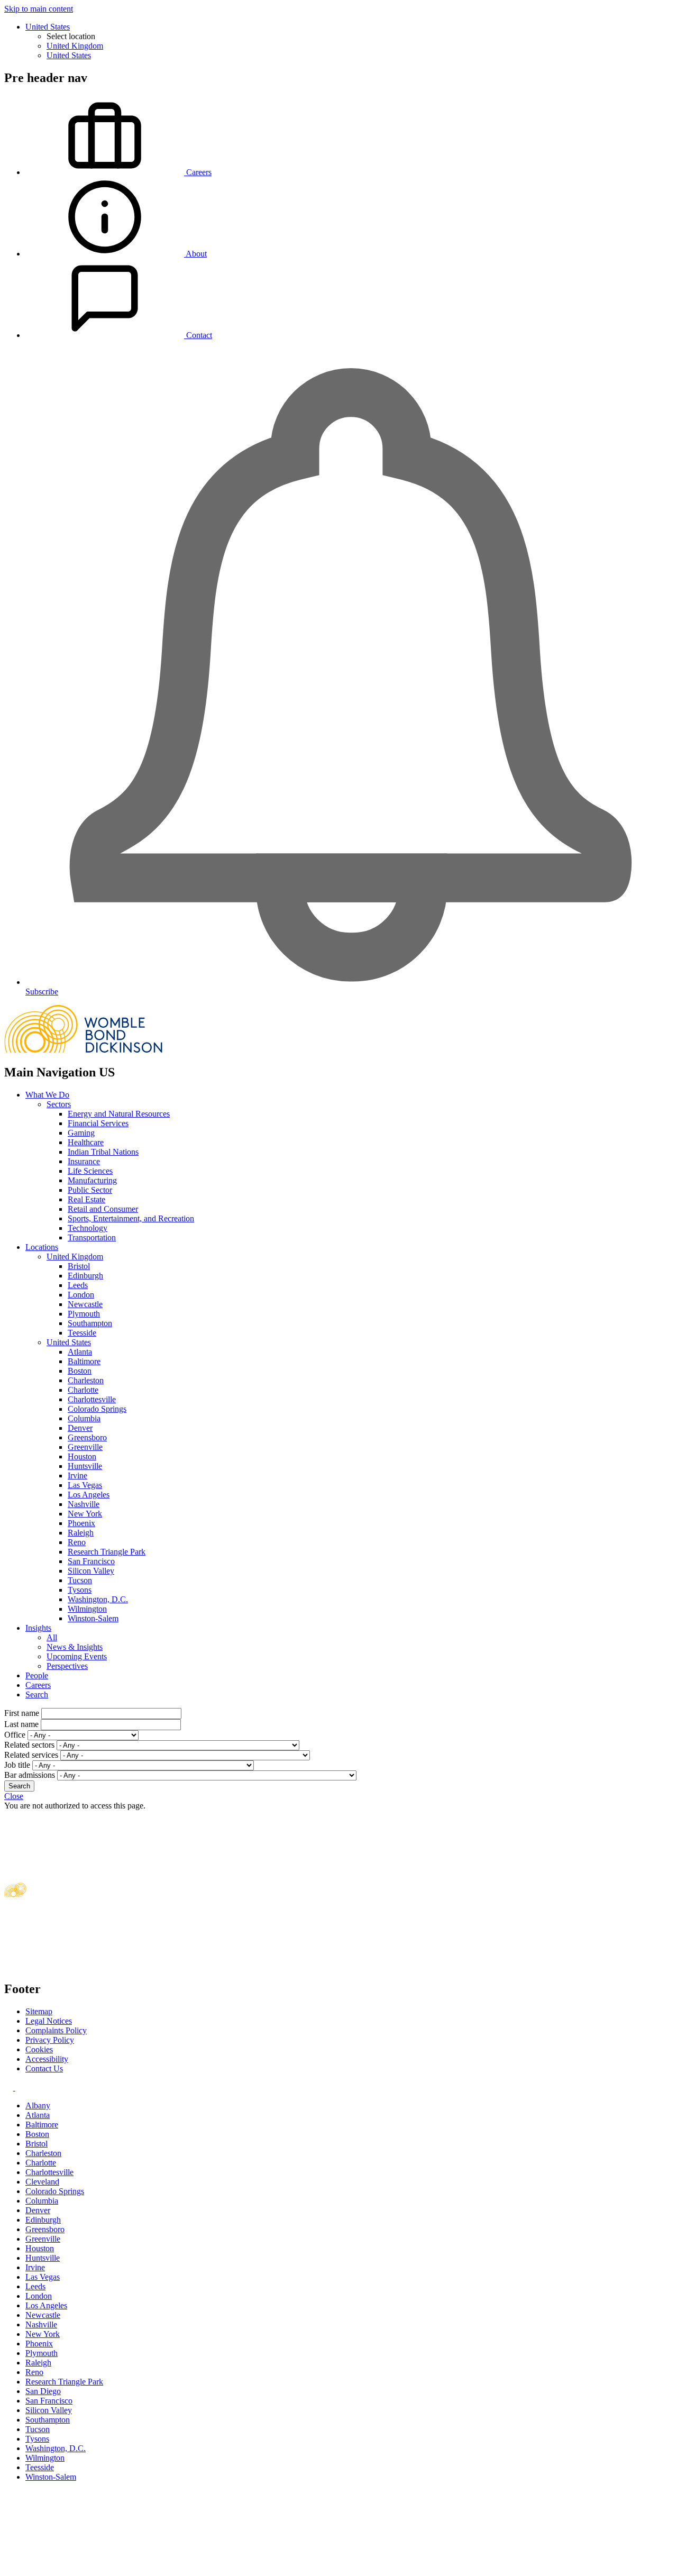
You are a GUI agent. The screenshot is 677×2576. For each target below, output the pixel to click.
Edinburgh (85, 1276)
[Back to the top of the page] (84, 2567)
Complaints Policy (56, 2030)
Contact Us (44, 2068)
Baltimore (84, 1361)
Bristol (79, 1266)
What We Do (47, 1095)
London (81, 1295)
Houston (82, 1456)
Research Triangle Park (107, 1552)
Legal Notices (49, 2021)
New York (85, 1514)
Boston (80, 1371)
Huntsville (85, 1466)
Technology (88, 1228)
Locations (42, 1247)
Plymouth (84, 1314)
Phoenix (81, 1523)
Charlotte (83, 1390)
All (52, 1637)
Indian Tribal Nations (103, 1152)
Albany (38, 2105)
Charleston (86, 1380)
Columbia (84, 1418)
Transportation (92, 1237)
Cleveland (42, 2182)
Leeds (78, 1285)
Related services (31, 1755)
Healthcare (86, 1142)
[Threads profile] (19, 2088)
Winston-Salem (93, 1618)
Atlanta (80, 1352)
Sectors (59, 1104)
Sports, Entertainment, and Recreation (131, 1218)
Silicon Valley (91, 1571)
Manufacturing (92, 1180)
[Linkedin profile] (10, 2088)
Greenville (85, 1447)
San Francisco (91, 1561)
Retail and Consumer (103, 1209)
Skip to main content (39, 9)
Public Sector (90, 1190)
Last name (21, 1724)
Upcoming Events (77, 1656)
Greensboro (87, 1437)
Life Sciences (90, 1171)
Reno (77, 1542)
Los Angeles (89, 1495)
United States (48, 27)
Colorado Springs (97, 1409)
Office (15, 1735)
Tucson (80, 1580)
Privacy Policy (50, 2040)
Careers (38, 1685)
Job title (17, 1765)
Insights (38, 1628)
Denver (80, 1428)
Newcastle (85, 1304)
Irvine (77, 1476)
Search (37, 1695)
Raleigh (81, 1533)
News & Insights (75, 1647)
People (37, 1675)
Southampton (90, 1323)
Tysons (80, 1590)
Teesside (82, 1333)
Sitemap (39, 2011)
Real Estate (86, 1199)
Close (14, 1796)
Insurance (84, 1161)
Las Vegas (85, 1485)
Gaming (81, 1133)
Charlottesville (92, 1399)
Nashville (84, 1504)
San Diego (43, 2391)
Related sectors (29, 1745)
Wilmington (87, 1609)
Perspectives (67, 1666)
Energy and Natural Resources (119, 1114)
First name (22, 1713)
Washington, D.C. (98, 1599)
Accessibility (47, 2059)
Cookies (39, 2049)
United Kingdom (75, 46)
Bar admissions (30, 1775)
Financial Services (98, 1123)
